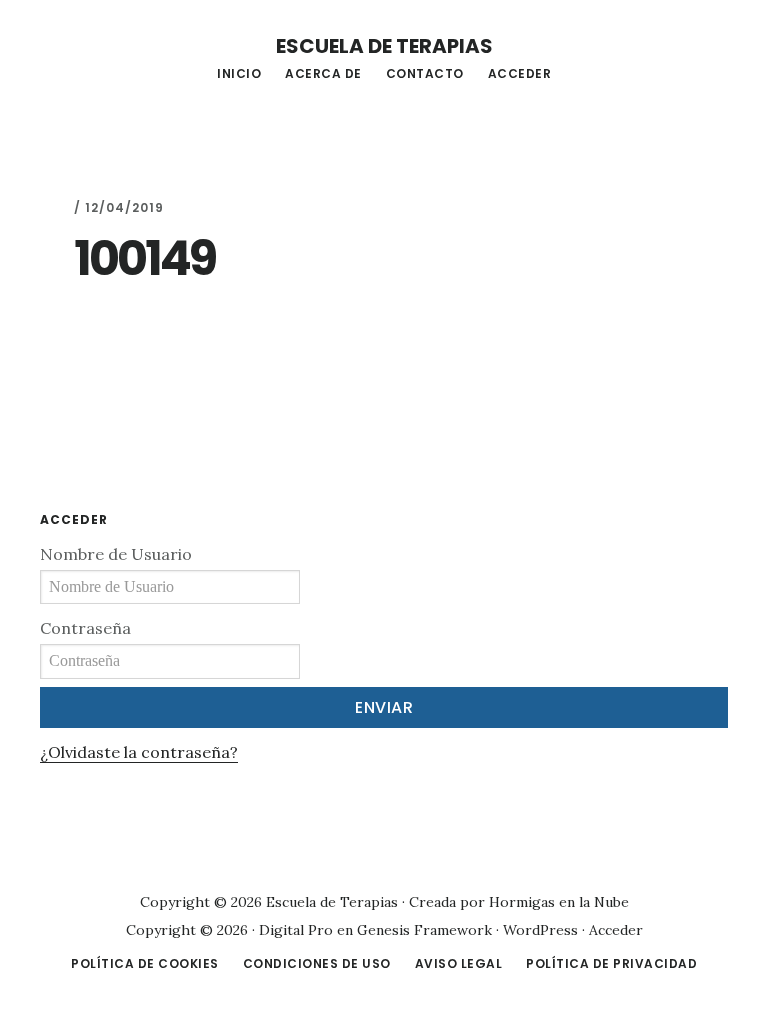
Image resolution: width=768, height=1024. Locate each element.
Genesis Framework (424, 930)
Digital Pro (296, 930)
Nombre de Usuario (116, 554)
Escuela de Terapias (384, 46)
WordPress (540, 930)
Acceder (616, 930)
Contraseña (85, 628)
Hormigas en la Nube (559, 902)
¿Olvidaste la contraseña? (139, 752)
